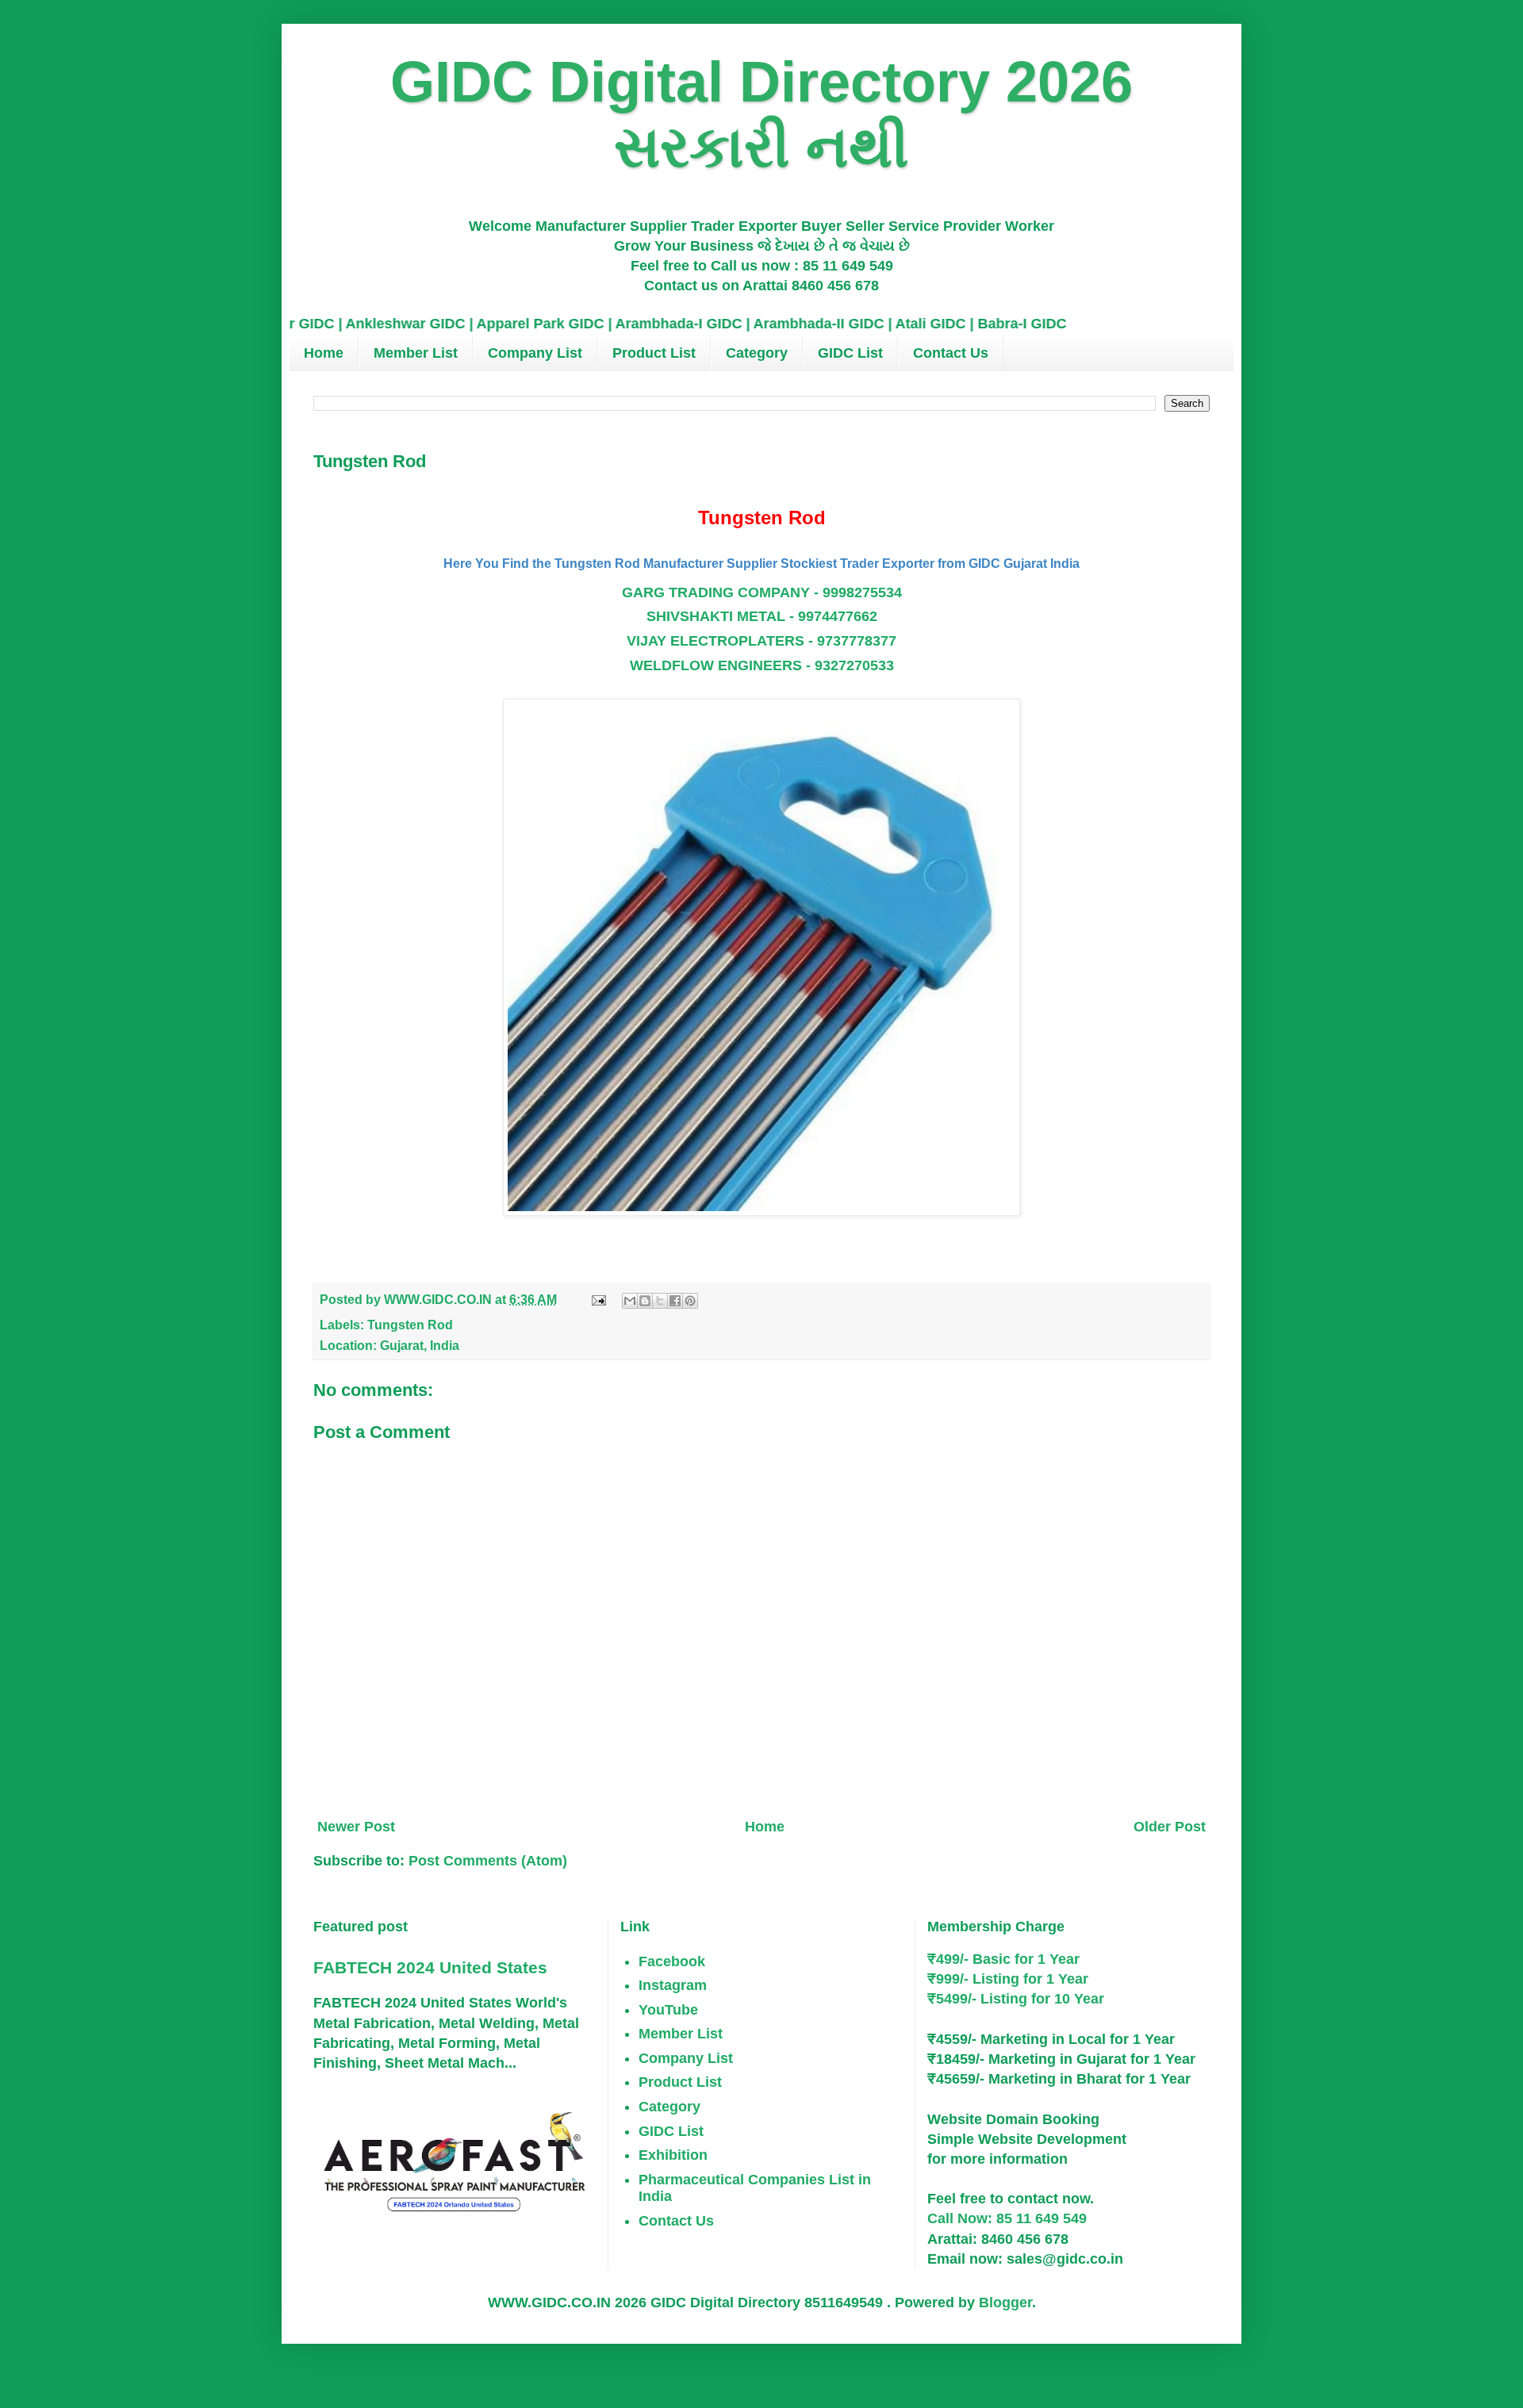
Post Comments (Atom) (488, 1861)
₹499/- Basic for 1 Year (1003, 1959)
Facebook (672, 1961)
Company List (535, 353)
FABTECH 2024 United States (430, 1967)
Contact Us (951, 353)
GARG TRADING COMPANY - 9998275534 (762, 592)
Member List (416, 353)
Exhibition (673, 2155)
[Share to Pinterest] (690, 1301)
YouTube (668, 2010)
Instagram (673, 1985)
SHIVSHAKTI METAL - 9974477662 (762, 616)
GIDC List (850, 353)
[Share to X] (660, 1301)
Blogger (1005, 2303)
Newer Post (356, 1827)
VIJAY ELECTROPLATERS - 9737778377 (761, 641)
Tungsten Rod (410, 1325)
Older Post (1170, 1827)
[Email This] (630, 1301)
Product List (654, 353)
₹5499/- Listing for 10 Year (1016, 1999)
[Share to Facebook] (675, 1301)
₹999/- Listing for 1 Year (1008, 1979)
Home (324, 353)
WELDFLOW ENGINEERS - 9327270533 (762, 665)
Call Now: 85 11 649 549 (1007, 2218)
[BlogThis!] (645, 1301)
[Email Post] (597, 1299)
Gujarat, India (420, 1345)
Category (757, 353)
